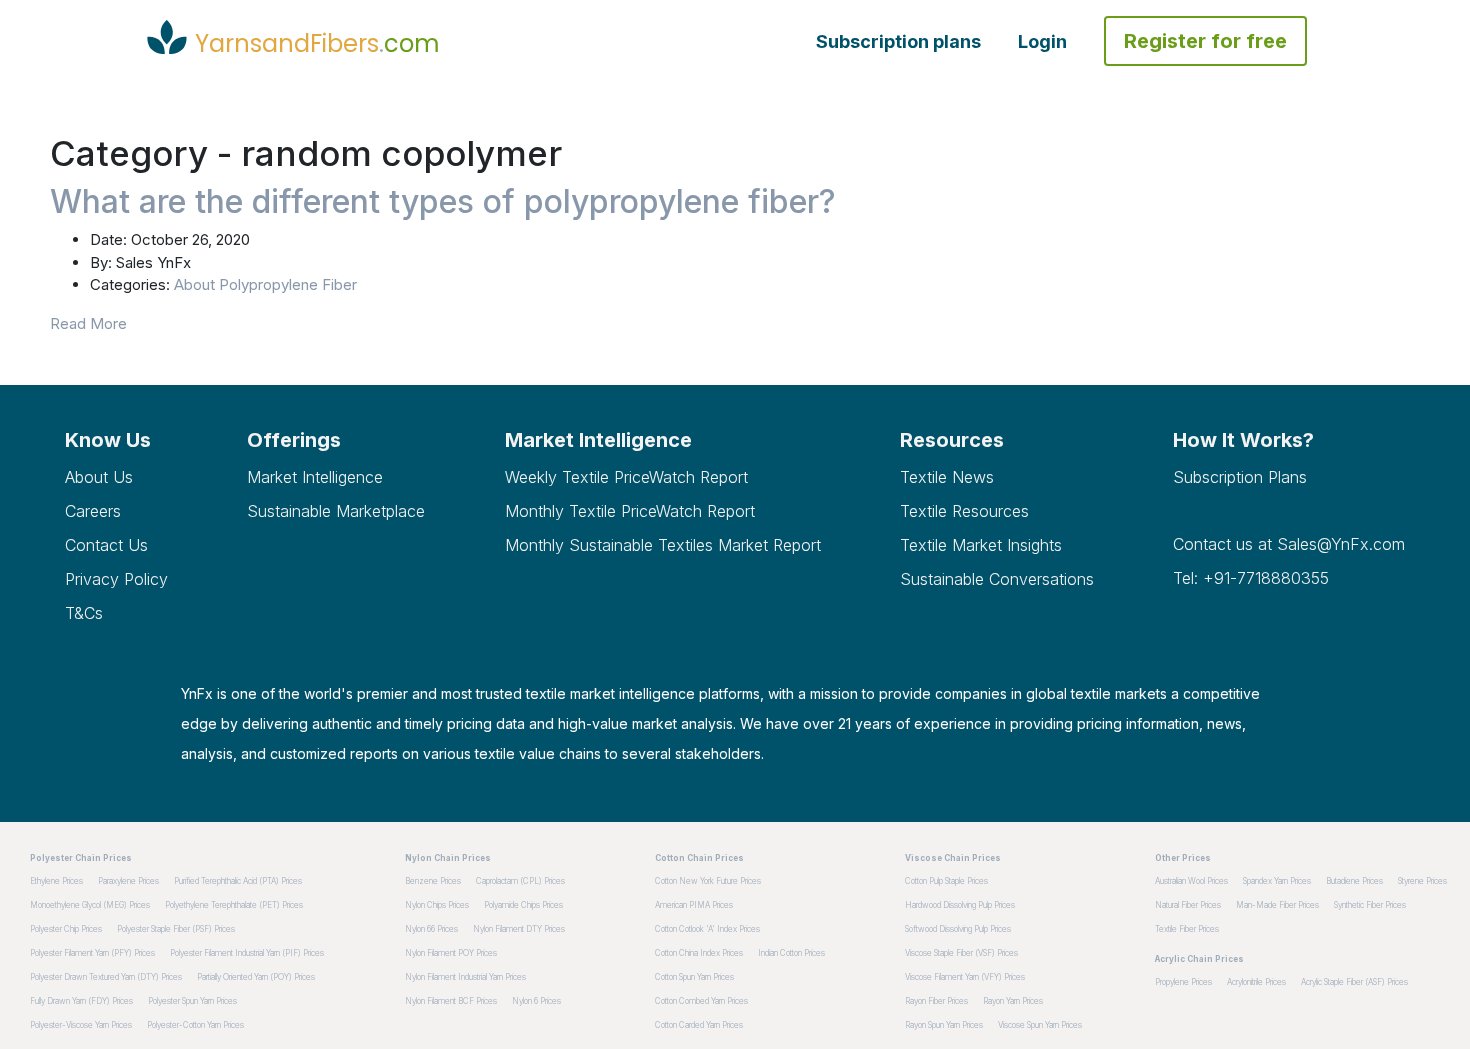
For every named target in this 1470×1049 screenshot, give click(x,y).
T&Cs (84, 613)
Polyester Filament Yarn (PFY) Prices (92, 953)
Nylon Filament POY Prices (451, 953)
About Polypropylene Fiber (265, 284)
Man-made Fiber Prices (1277, 905)
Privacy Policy (116, 579)
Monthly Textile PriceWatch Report (630, 511)
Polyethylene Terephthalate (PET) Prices (234, 905)
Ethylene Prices (56, 881)
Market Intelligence (315, 477)
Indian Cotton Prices (791, 953)
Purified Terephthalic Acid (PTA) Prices (238, 881)
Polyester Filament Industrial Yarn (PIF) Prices (247, 953)
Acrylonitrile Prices (1256, 982)
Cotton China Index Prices (699, 953)
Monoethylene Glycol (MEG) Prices (90, 905)
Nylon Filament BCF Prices (451, 1001)
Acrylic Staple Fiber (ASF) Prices (1354, 982)
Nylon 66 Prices (431, 929)
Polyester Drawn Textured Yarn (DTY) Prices (106, 977)
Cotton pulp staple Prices (946, 881)
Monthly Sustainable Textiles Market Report (663, 545)
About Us (99, 477)
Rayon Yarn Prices (1013, 1001)
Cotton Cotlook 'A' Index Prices (707, 929)
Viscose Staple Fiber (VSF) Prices (961, 953)
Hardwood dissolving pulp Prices (960, 905)
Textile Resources (964, 511)
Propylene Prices (1183, 982)
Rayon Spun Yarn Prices (944, 1025)
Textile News (947, 477)
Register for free (1205, 41)
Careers (93, 511)
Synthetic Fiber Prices (1370, 905)
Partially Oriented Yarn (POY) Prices (256, 977)
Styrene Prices (1422, 881)
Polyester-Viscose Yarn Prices (81, 1025)
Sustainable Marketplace (336, 511)
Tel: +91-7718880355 (1251, 578)
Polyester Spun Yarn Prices (192, 1001)
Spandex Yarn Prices (1277, 881)
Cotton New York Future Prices (708, 881)
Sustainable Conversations (997, 579)
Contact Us (106, 545)
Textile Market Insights (981, 545)
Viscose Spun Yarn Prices (1040, 1025)
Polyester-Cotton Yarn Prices (195, 1025)
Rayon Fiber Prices (936, 1001)
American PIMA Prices (694, 905)
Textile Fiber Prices (1187, 929)
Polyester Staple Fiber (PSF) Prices (176, 929)
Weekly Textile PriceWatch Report (626, 477)
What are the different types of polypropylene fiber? (443, 201)
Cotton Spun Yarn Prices (694, 977)
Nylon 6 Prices (536, 1001)
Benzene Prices (433, 881)
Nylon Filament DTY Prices (519, 929)
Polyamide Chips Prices (523, 905)
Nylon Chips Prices (437, 905)
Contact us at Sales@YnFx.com (1289, 544)
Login (1042, 41)
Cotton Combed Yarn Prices (701, 1001)
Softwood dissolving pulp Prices (958, 929)
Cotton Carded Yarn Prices (699, 1025)
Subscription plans (898, 41)
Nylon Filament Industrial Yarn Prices (465, 977)
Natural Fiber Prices (1188, 905)
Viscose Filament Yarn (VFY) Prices (965, 977)
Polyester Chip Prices (66, 929)
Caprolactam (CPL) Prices (520, 881)
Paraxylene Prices (128, 881)
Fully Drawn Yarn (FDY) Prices (81, 1001)
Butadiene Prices (1354, 881)
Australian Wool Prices (1191, 881)
